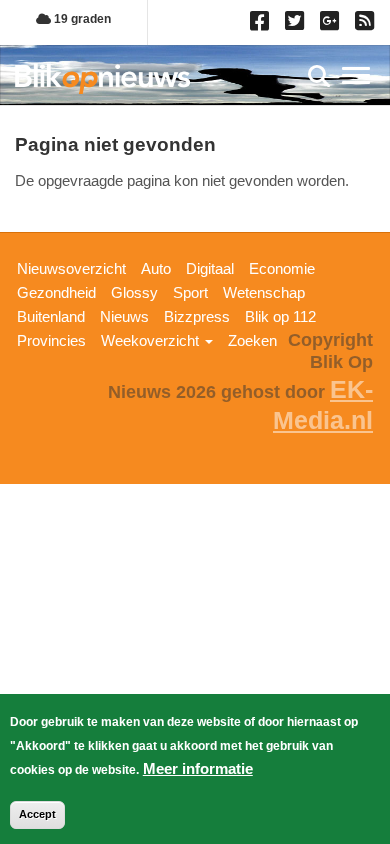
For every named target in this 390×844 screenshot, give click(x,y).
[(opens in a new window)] (262, 25)
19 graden (81, 19)
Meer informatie (198, 768)
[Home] (102, 78)
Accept (37, 814)
